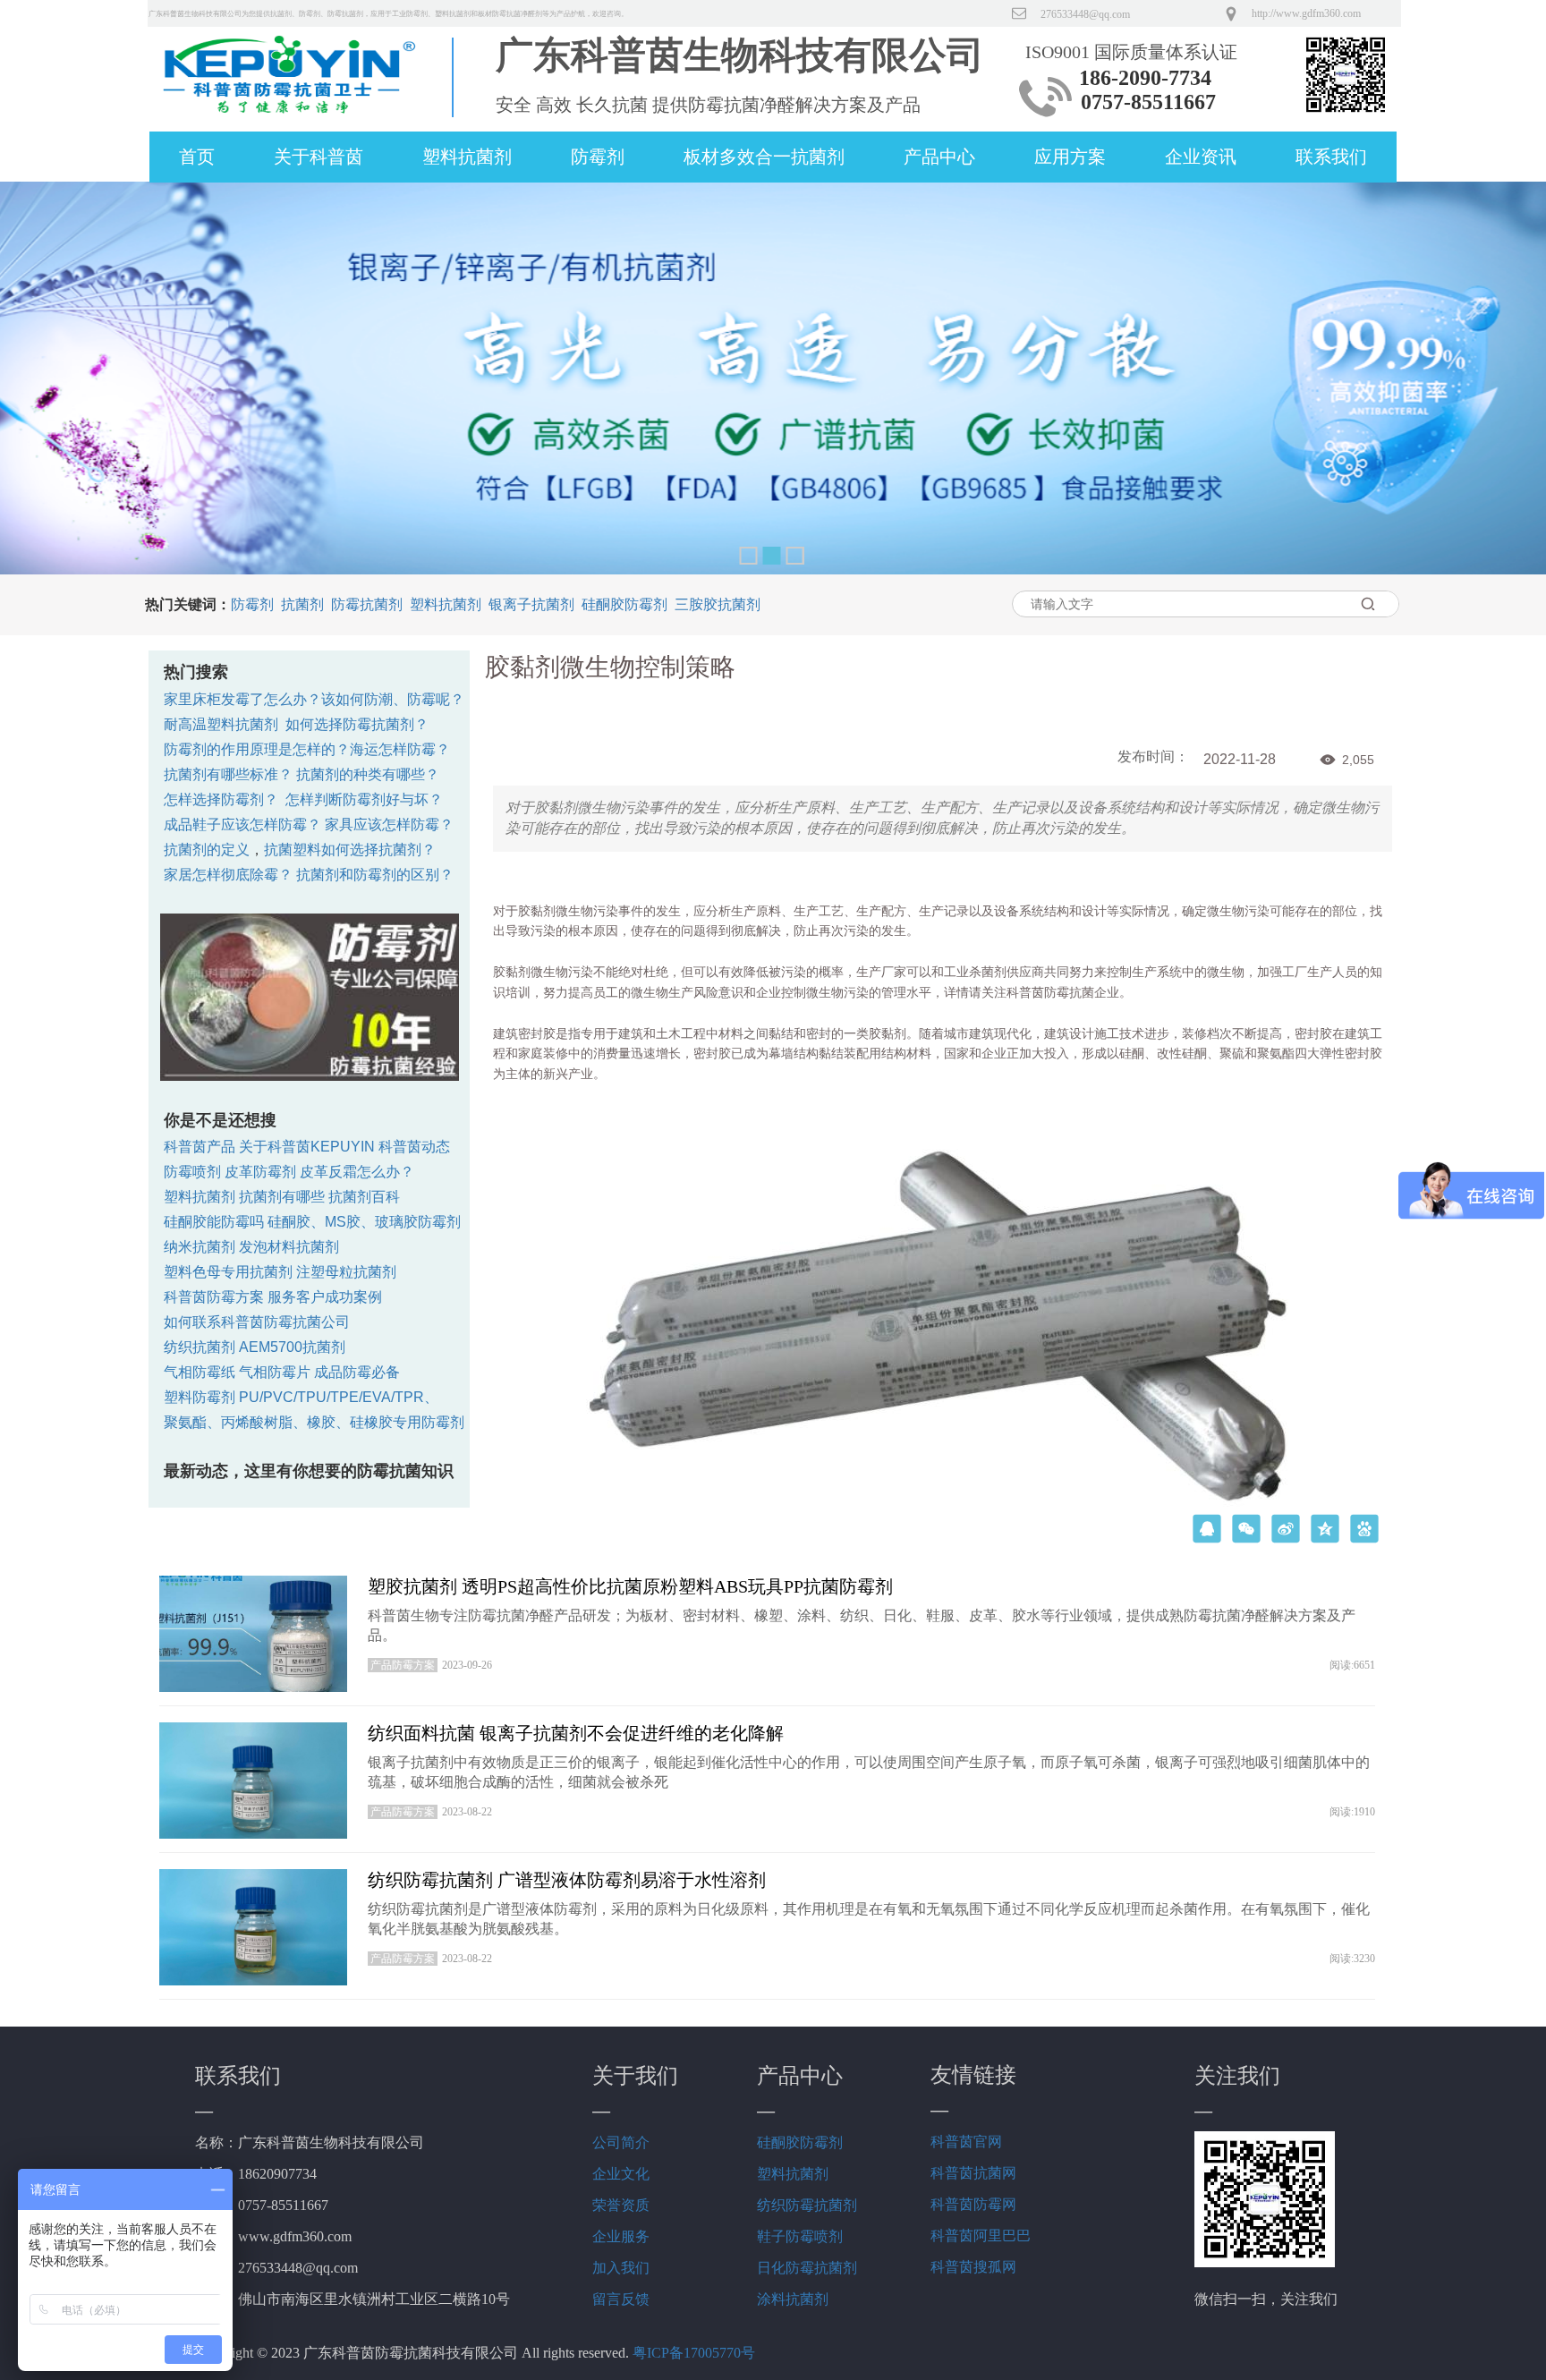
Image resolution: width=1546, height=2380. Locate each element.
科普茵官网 (966, 2142)
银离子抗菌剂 (531, 604)
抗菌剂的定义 (207, 850)
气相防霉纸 (200, 1372)
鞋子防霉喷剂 (800, 2236)
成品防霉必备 (357, 1372)
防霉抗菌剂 (367, 604)
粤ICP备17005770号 (694, 2353)
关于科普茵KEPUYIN (307, 1147)
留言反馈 (621, 2299)
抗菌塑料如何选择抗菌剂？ (350, 850)
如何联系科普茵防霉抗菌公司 (257, 1322)
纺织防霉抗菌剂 (807, 2205)
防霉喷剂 (192, 1172)
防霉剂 (598, 157)
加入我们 (621, 2268)
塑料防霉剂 (200, 1397)
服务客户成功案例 (325, 1297)
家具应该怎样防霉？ (389, 824)
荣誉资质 (621, 2205)
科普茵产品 (200, 1147)
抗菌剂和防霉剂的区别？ (375, 875)
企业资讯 (1201, 157)
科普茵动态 (414, 1147)
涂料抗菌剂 (793, 2299)
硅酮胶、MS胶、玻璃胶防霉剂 (364, 1222)
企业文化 (621, 2174)
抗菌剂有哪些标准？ (228, 774)
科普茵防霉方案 (214, 1297)
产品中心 (939, 157)
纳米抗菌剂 (200, 1247)
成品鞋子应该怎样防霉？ (242, 824)
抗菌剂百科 (364, 1197)
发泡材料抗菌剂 (289, 1247)
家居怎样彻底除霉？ (228, 875)
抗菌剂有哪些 (282, 1197)
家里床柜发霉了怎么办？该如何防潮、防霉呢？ (314, 699)
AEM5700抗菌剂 (292, 1347)
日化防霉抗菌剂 (807, 2268)
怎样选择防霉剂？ (221, 799)
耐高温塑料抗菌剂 (221, 724)
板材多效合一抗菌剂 (764, 157)
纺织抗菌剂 (200, 1347)
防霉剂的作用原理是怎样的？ (257, 749)
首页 (197, 157)
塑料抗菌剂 (467, 157)
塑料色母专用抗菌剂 (228, 1272)
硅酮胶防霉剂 (624, 604)
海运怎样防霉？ (400, 749)
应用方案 (1070, 157)
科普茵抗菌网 (973, 2173)
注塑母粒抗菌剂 (346, 1272)
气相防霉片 (275, 1372)
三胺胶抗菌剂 (718, 604)
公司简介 (621, 2142)
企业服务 (621, 2236)
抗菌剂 (302, 604)
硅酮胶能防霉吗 (214, 1222)
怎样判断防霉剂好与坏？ (364, 799)
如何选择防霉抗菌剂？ (357, 724)
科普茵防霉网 (973, 2204)
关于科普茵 (319, 157)
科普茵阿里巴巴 (981, 2235)
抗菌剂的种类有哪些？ (368, 774)
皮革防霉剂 (260, 1172)
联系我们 (1331, 157)
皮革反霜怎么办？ (357, 1172)
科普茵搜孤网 (973, 2267)
